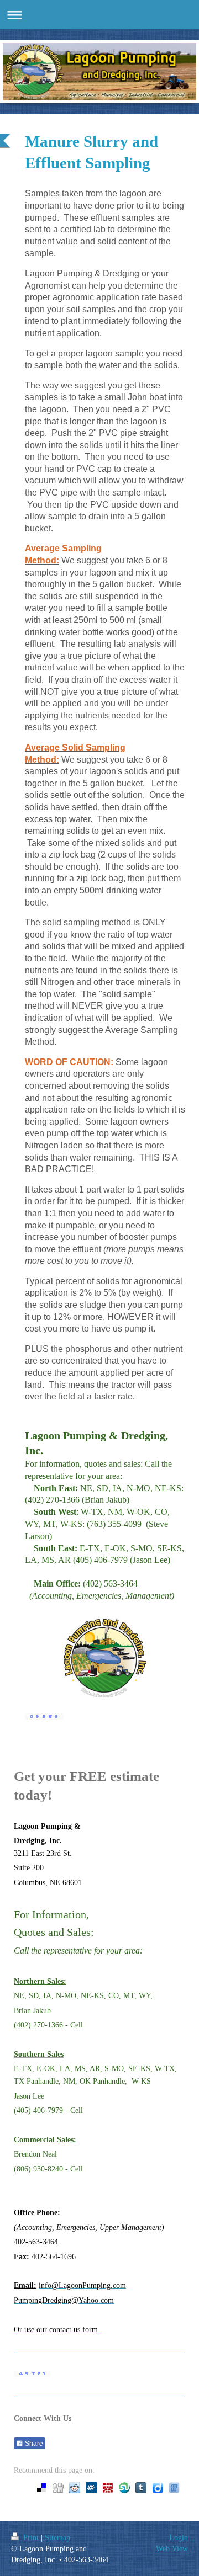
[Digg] (58, 2488)
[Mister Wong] (108, 2488)
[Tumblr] (141, 2488)
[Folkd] (91, 2488)
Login (179, 2537)
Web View (172, 2548)
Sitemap (57, 2537)
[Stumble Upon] (124, 2488)
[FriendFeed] (174, 2488)
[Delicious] (41, 2488)
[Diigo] (158, 2488)
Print (31, 2537)
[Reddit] (75, 2488)
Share (33, 2444)
